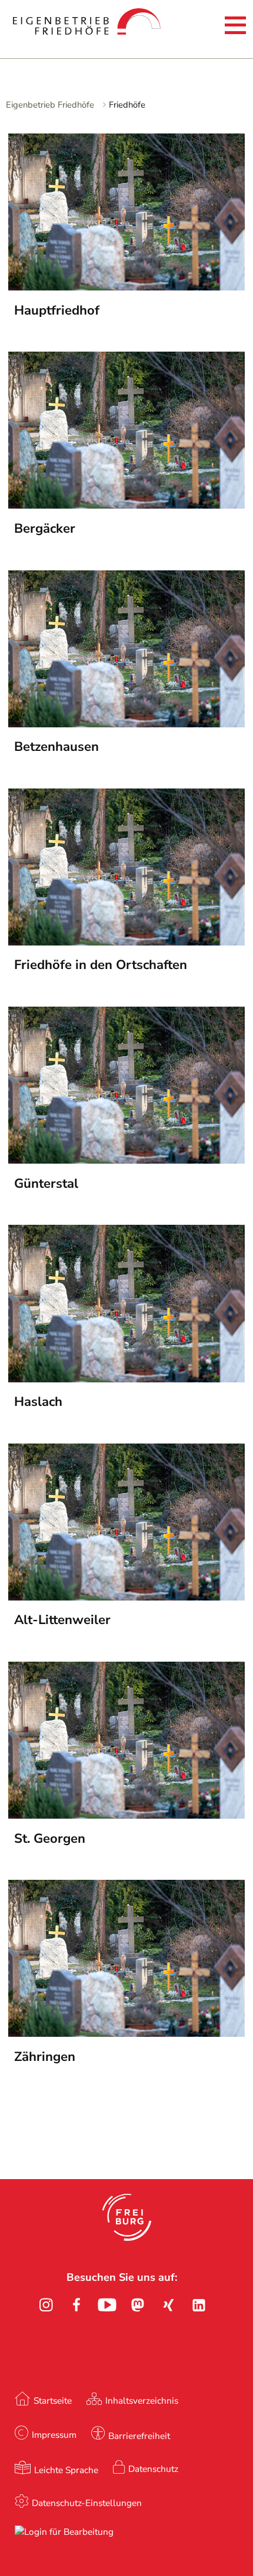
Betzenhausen (56, 747)
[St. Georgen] (126, 1815)
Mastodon (138, 2305)
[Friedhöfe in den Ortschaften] (126, 942)
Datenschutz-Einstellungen (87, 2503)
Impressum (54, 2435)
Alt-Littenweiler (62, 1620)
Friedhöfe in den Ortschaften (101, 965)
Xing (168, 2305)
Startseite (53, 2400)
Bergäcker (45, 529)
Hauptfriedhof (57, 310)
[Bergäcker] (126, 505)
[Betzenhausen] (126, 724)
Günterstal (46, 1184)
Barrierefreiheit (139, 2436)
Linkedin (199, 2305)
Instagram (46, 2305)
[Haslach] (126, 1379)
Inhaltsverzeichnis (142, 2400)
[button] (127, 2217)
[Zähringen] (126, 2033)
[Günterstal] (126, 1160)
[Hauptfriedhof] (126, 287)
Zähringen (45, 2057)
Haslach (38, 1402)
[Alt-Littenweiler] (126, 1597)
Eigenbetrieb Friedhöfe (50, 105)
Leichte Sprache (66, 2470)
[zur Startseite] (52, 27)
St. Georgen (50, 1839)
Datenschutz (153, 2469)
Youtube (107, 2305)
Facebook (76, 2305)
